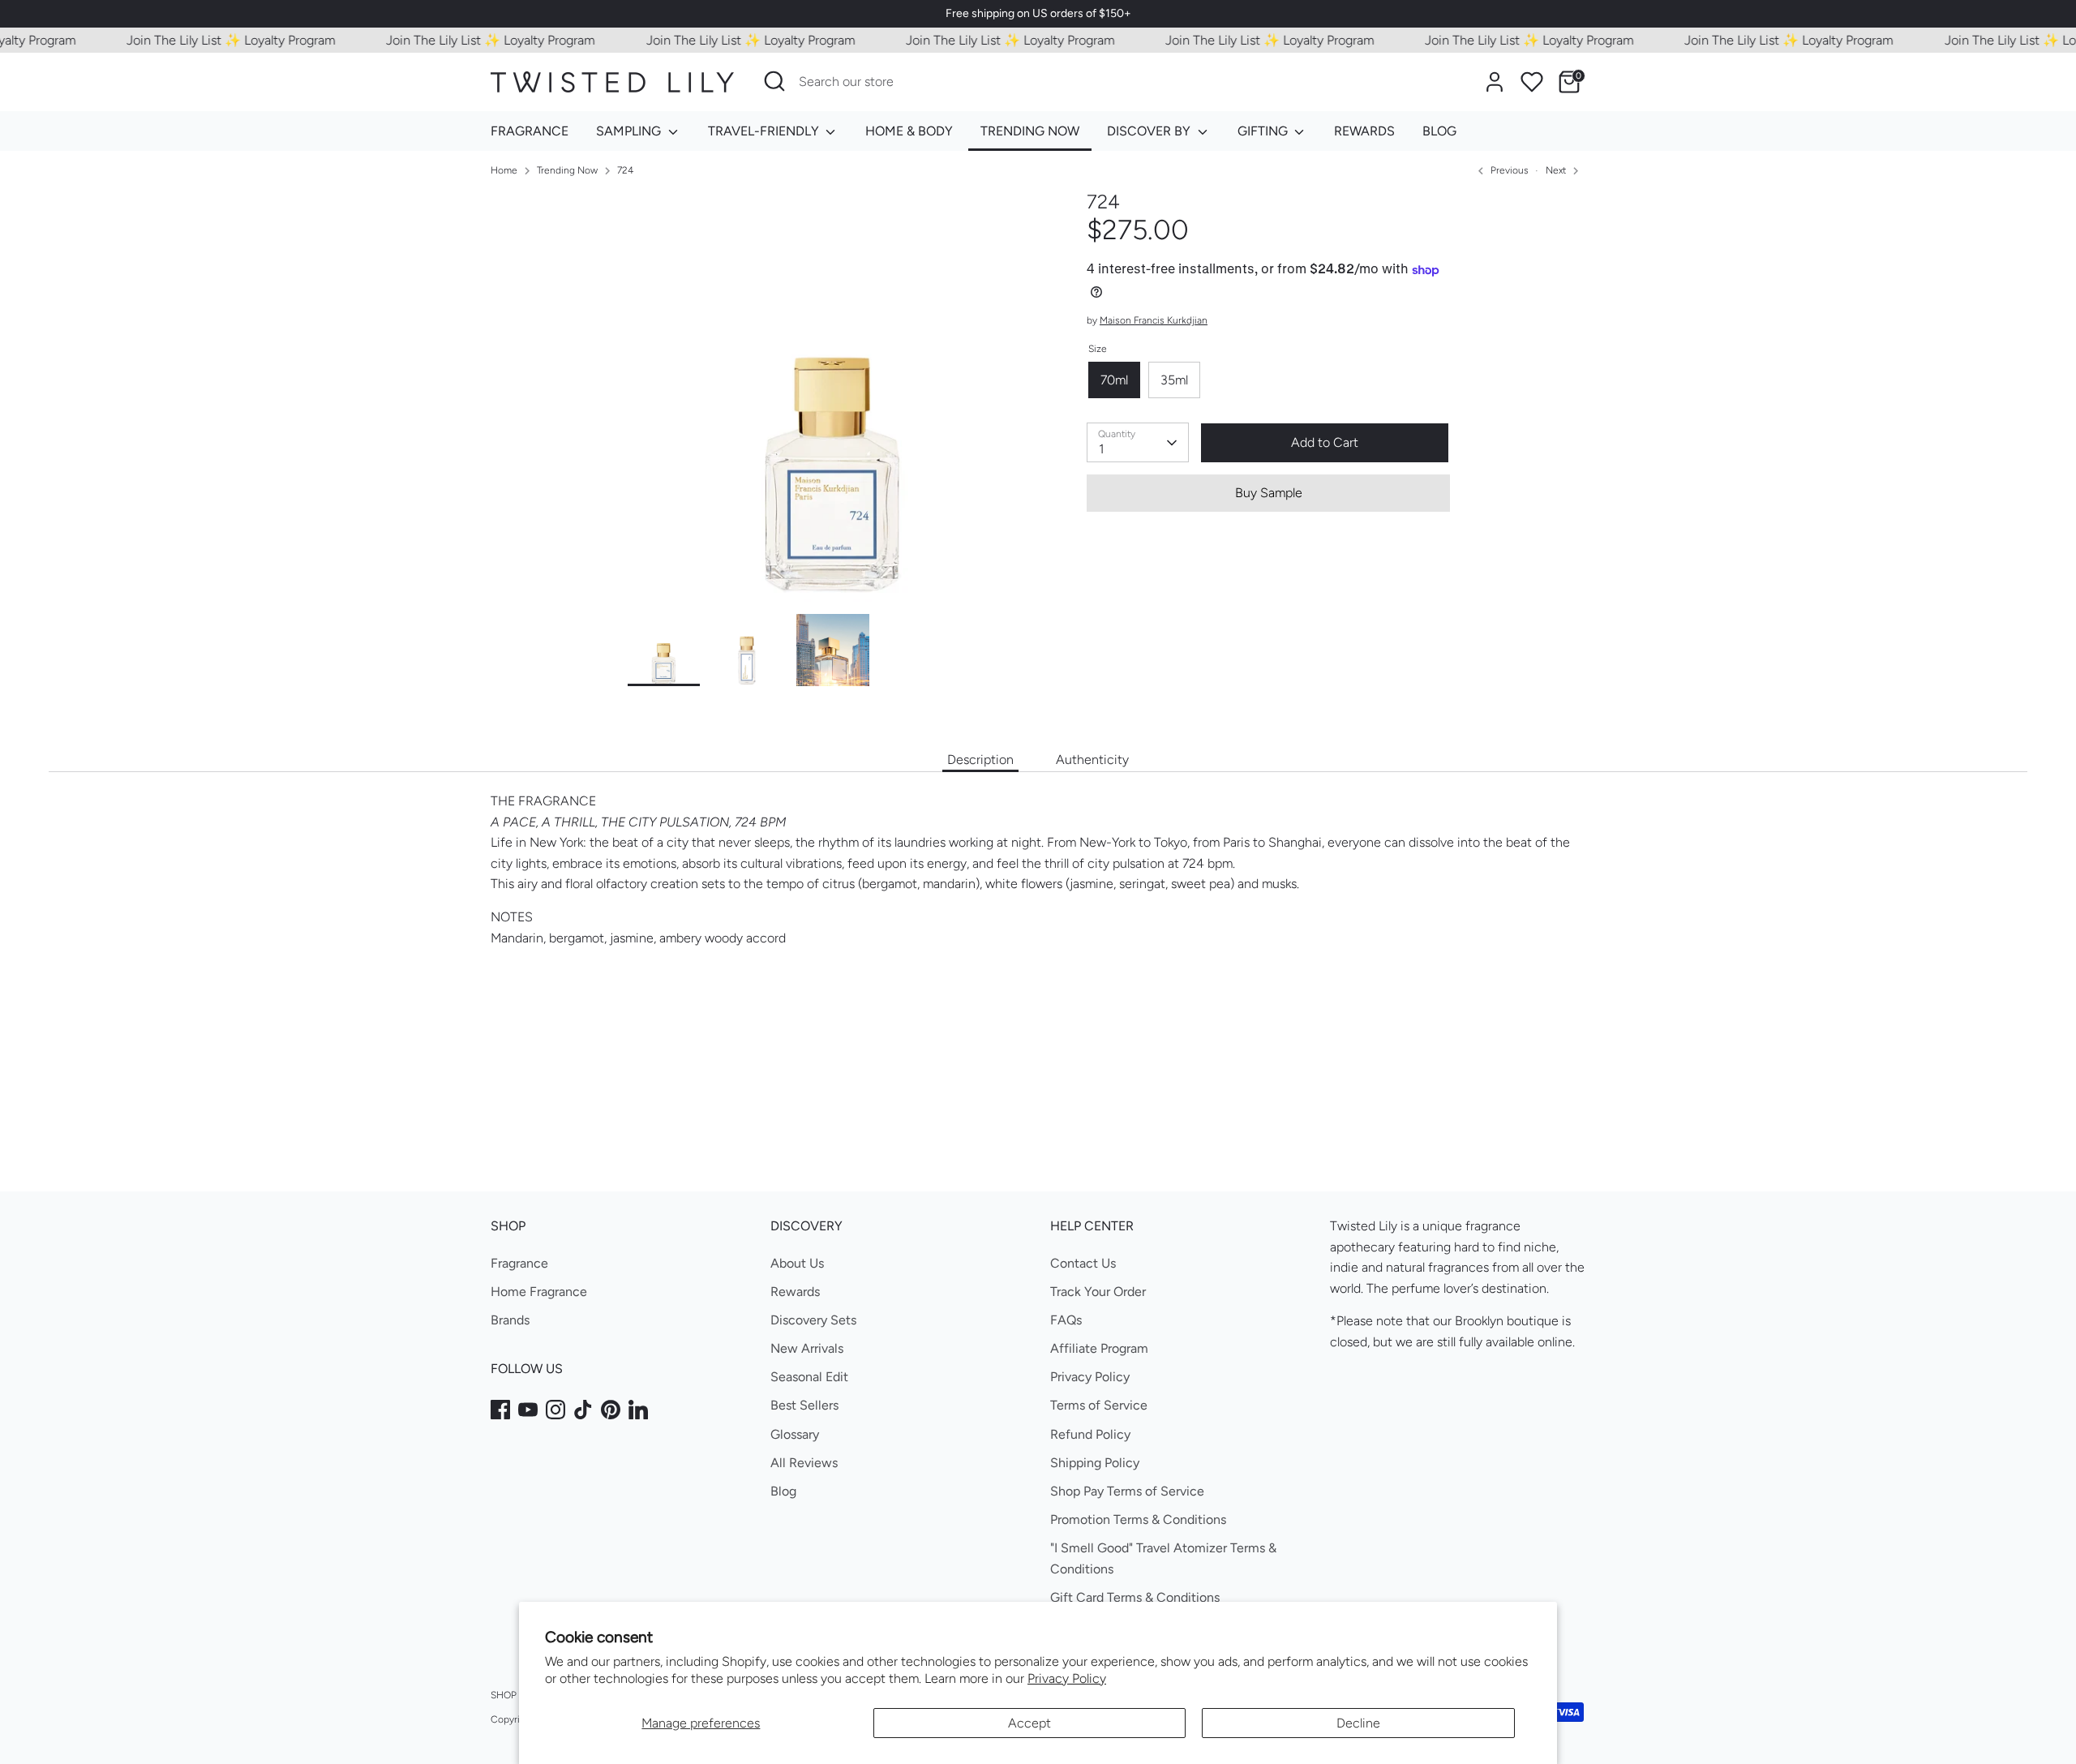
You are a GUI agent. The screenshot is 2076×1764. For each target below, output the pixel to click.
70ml (1114, 380)
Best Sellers (804, 1405)
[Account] (1495, 82)
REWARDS (1364, 131)
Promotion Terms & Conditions (1138, 1519)
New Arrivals (807, 1348)
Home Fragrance (539, 1292)
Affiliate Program (1099, 1348)
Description (980, 760)
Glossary (795, 1434)
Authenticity (1092, 760)
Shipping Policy (1095, 1463)
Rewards (795, 1292)
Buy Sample (1269, 493)
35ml (1174, 380)
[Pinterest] (611, 1410)
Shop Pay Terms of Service (1127, 1491)
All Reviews (804, 1463)
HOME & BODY (909, 131)
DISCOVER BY (1150, 131)
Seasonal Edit (809, 1377)
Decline (1358, 1723)
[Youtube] (528, 1410)
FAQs (1066, 1320)
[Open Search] (774, 81)
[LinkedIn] (638, 1410)
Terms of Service (1099, 1405)
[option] (833, 402)
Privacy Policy (1067, 1678)
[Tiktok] (583, 1410)
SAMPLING (630, 131)
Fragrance (519, 1263)
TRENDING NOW (1030, 131)
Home (504, 170)
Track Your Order (1098, 1292)
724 (625, 170)
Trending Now (567, 170)
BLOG (1439, 131)
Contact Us (1083, 1263)
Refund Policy (1090, 1434)
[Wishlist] (1532, 82)
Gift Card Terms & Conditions (1135, 1597)
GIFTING (1264, 131)
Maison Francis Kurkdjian (1154, 321)
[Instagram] (555, 1410)
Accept (1029, 1723)
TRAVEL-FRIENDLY (765, 131)
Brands (510, 1320)
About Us (797, 1263)
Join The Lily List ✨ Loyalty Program (204, 40)
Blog (783, 1491)
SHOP (504, 1695)
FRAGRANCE (530, 131)
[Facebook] (500, 1410)
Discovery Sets (813, 1320)
